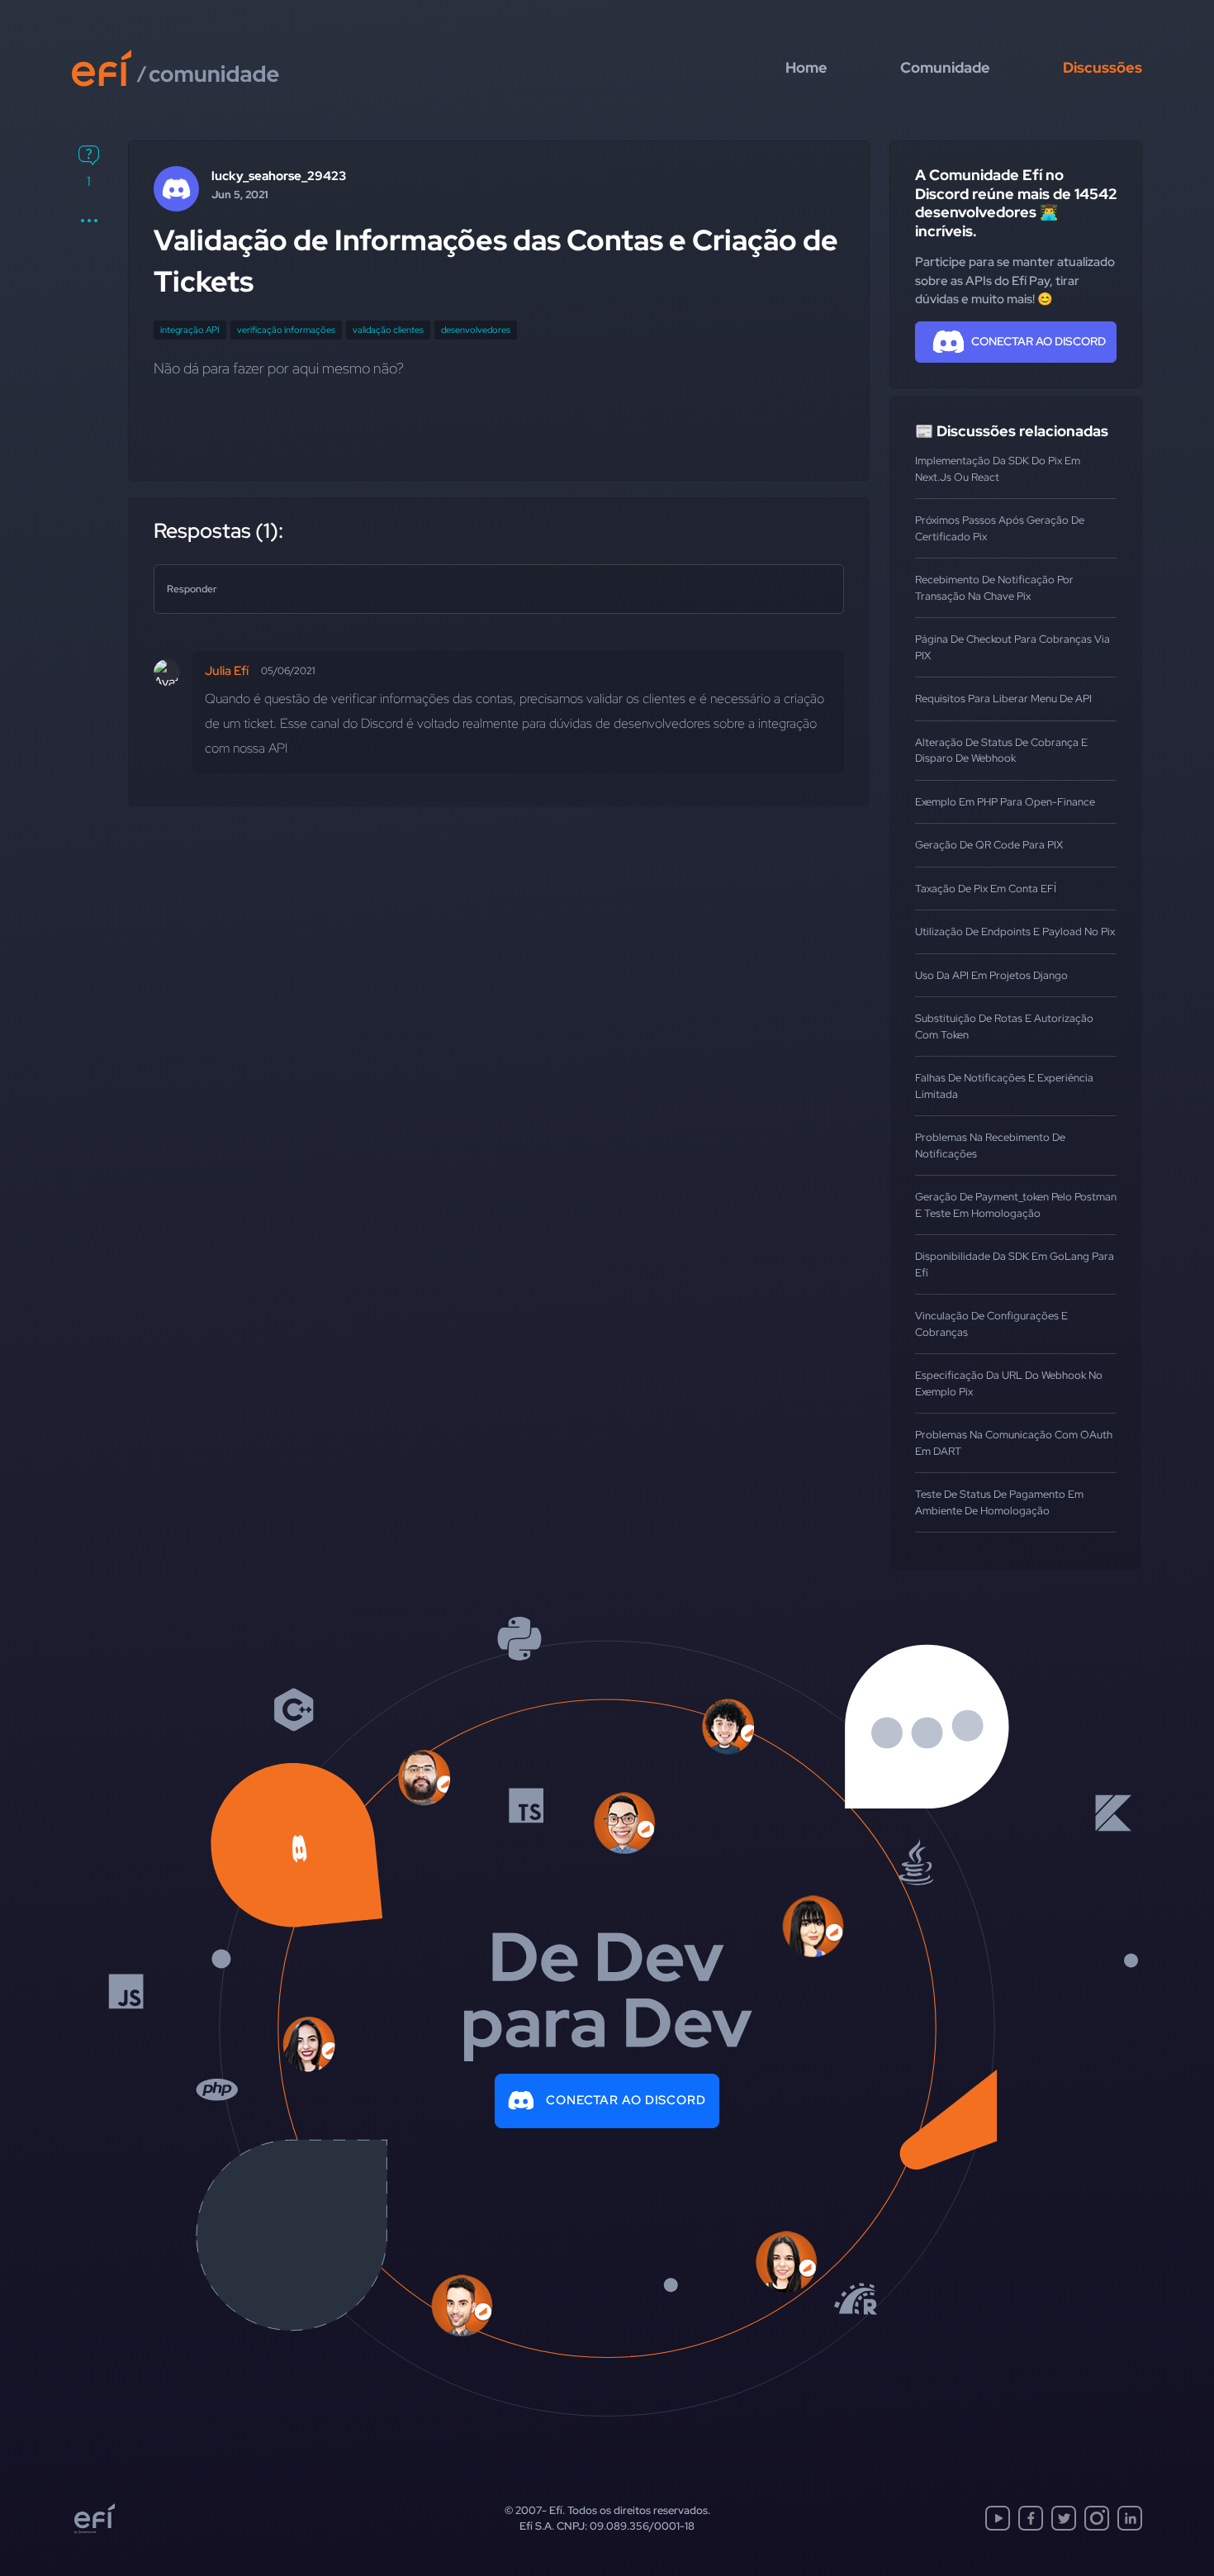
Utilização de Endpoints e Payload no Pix (1015, 932)
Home (806, 67)
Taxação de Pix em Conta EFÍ (986, 889)
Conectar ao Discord (626, 2100)
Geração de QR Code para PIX (989, 845)
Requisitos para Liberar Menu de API (1003, 699)
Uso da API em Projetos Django (991, 975)
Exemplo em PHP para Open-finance (1005, 802)
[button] (89, 221)
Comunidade (945, 67)
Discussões (1103, 67)
